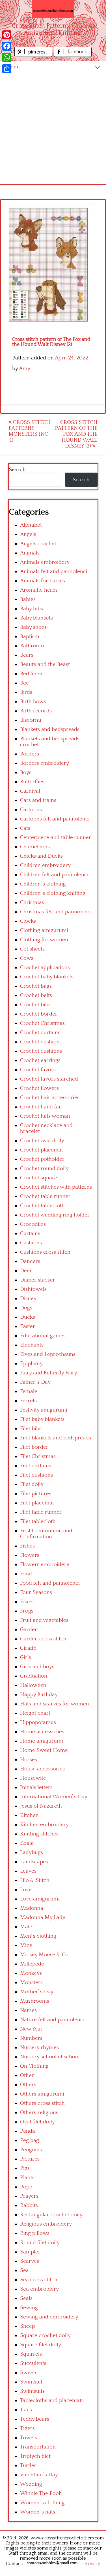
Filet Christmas (38, 1456)
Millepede (32, 1964)
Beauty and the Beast (45, 664)
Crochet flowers (39, 1088)
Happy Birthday (39, 1695)
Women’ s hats (38, 2512)
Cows (27, 958)
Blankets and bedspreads (50, 729)
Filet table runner (41, 1512)
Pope (26, 2187)
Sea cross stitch (39, 2280)
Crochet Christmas (42, 1023)
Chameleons (35, 847)
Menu (13, 67)
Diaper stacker (38, 1280)
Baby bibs (32, 609)
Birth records (36, 711)
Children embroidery (45, 865)
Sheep (28, 2326)
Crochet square (39, 1178)
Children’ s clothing (43, 884)
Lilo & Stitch (35, 1880)
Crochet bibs (35, 1005)
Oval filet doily (37, 2122)
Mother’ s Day (37, 1992)
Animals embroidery (45, 562)
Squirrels (31, 2354)
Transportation (38, 2447)
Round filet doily (40, 2243)
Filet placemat (37, 1503)
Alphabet (31, 525)
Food (26, 1574)
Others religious (39, 2113)
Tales (26, 2410)
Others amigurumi (42, 2094)
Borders (30, 754)
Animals (30, 553)
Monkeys (31, 1973)
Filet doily (32, 1484)
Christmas (32, 903)
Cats (25, 828)
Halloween (33, 1685)
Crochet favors (38, 1070)
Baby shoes (33, 627)
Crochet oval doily (42, 1141)
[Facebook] (7, 46)
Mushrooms (35, 2001)
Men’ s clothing (38, 1936)
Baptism (30, 637)
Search (17, 470)
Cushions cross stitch (45, 1252)
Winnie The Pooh (41, 2493)
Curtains (30, 1234)
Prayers (29, 2196)
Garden (29, 1630)
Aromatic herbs (39, 590)
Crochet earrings (40, 1060)
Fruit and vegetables (44, 1620)
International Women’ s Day (54, 1797)
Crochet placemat (42, 1150)
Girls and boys (37, 1667)
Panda (28, 2131)
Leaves (28, 1871)
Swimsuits (32, 2391)
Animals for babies (43, 581)
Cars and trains (38, 800)
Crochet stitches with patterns (56, 1187)
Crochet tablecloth (42, 1206)
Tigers (27, 2428)
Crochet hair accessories (50, 1098)
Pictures (30, 2159)
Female (29, 1391)
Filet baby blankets (42, 1419)
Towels (29, 2438)
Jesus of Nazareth (41, 1806)
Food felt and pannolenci (50, 1583)
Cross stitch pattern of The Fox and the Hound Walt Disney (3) (76, 434)
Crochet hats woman (45, 1116)
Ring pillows (35, 2233)
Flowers (30, 1555)
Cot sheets (32, 949)
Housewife (33, 1778)
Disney (28, 1299)
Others (28, 2085)
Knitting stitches (39, 1834)
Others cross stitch (42, 2103)
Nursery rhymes (39, 2048)
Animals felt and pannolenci (54, 572)
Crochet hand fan (41, 1107)
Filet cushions (36, 1475)
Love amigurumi (40, 1899)
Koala (27, 1843)
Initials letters (36, 1787)
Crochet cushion (40, 1042)
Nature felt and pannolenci (52, 2020)
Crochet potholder (42, 1159)
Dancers (30, 1261)
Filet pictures (36, 1494)
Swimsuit (31, 2382)
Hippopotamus (38, 1722)
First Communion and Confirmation (46, 1534)
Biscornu (31, 720)
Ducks (28, 1317)
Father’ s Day (35, 1382)
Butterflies (32, 782)
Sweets (29, 2373)
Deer (26, 1271)
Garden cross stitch (43, 1639)
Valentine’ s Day (39, 2475)
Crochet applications (45, 968)
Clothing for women (44, 940)
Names (28, 2010)
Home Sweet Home (44, 1750)
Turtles (28, 2466)
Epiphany (31, 1364)
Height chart (35, 1713)
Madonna (32, 1908)
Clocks (28, 921)
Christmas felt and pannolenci (56, 912)
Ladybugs (32, 1852)
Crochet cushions (41, 1051)
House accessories (42, 1769)
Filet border (34, 1447)
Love (26, 1890)
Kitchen (29, 1815)
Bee (24, 683)
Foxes (27, 1602)
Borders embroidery (45, 763)
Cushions (31, 1243)
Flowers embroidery (45, 1565)
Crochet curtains (40, 1033)
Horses (29, 1760)
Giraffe (28, 1648)
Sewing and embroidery (49, 2317)
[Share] (7, 69)
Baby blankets (36, 618)
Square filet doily (41, 2345)
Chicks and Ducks (41, 856)
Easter (28, 1326)
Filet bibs (31, 1429)
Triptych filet (35, 2456)
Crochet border (39, 1014)
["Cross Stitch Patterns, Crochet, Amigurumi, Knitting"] (53, 9)
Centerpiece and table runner (56, 838)
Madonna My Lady (43, 1918)
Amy (25, 369)
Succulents (33, 2363)
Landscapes (34, 1862)
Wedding (31, 2484)
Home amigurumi (42, 1741)
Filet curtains (36, 1466)
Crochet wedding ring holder (55, 1215)
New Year (31, 2029)
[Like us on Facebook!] (73, 55)
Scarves (30, 2261)
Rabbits (29, 2205)
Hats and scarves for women (55, 1704)
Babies (28, 599)
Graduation (34, 1676)
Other (27, 2075)
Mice (26, 1945)
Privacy (93, 2564)
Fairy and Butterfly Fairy (49, 1373)
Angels (28, 534)
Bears (27, 655)
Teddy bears (35, 2419)
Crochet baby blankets (47, 977)
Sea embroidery (39, 2289)
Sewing (29, 2308)
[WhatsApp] (7, 57)
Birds (26, 692)
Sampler (30, 2252)
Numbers (31, 2038)
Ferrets (28, 1401)
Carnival (30, 791)
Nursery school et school (50, 2057)
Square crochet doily (45, 2335)
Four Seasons (36, 1592)
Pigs (25, 2168)
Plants (27, 2178)
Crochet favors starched (49, 1079)
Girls (26, 1657)
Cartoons (31, 810)
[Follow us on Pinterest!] (34, 55)
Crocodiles (33, 1224)
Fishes (27, 1546)
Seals (26, 2298)
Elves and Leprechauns (48, 1354)
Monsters (31, 1983)
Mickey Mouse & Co (44, 1955)
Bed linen (31, 674)
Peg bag (30, 2140)
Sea (24, 2270)
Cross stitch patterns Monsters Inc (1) (29, 431)
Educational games (43, 1336)
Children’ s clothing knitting (53, 893)
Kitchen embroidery (44, 1825)
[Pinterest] (7, 35)
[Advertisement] (53, 128)
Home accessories (42, 1732)
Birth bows (33, 702)
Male (26, 1927)
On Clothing (34, 2066)
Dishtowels (33, 1289)
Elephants (32, 1345)
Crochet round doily (44, 1169)
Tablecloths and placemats (52, 2401)
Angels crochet (38, 544)
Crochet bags (36, 986)
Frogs (27, 1611)
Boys (26, 772)
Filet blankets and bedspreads (56, 1438)
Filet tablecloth (38, 1521)
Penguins (31, 2150)
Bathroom (32, 646)
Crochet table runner (45, 1196)
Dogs (26, 1308)
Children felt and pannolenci (54, 875)
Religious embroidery (46, 2224)
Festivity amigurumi (44, 1410)
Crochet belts (36, 995)
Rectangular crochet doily (51, 2215)
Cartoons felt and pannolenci (55, 819)
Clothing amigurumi (44, 930)
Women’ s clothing (42, 2503)
